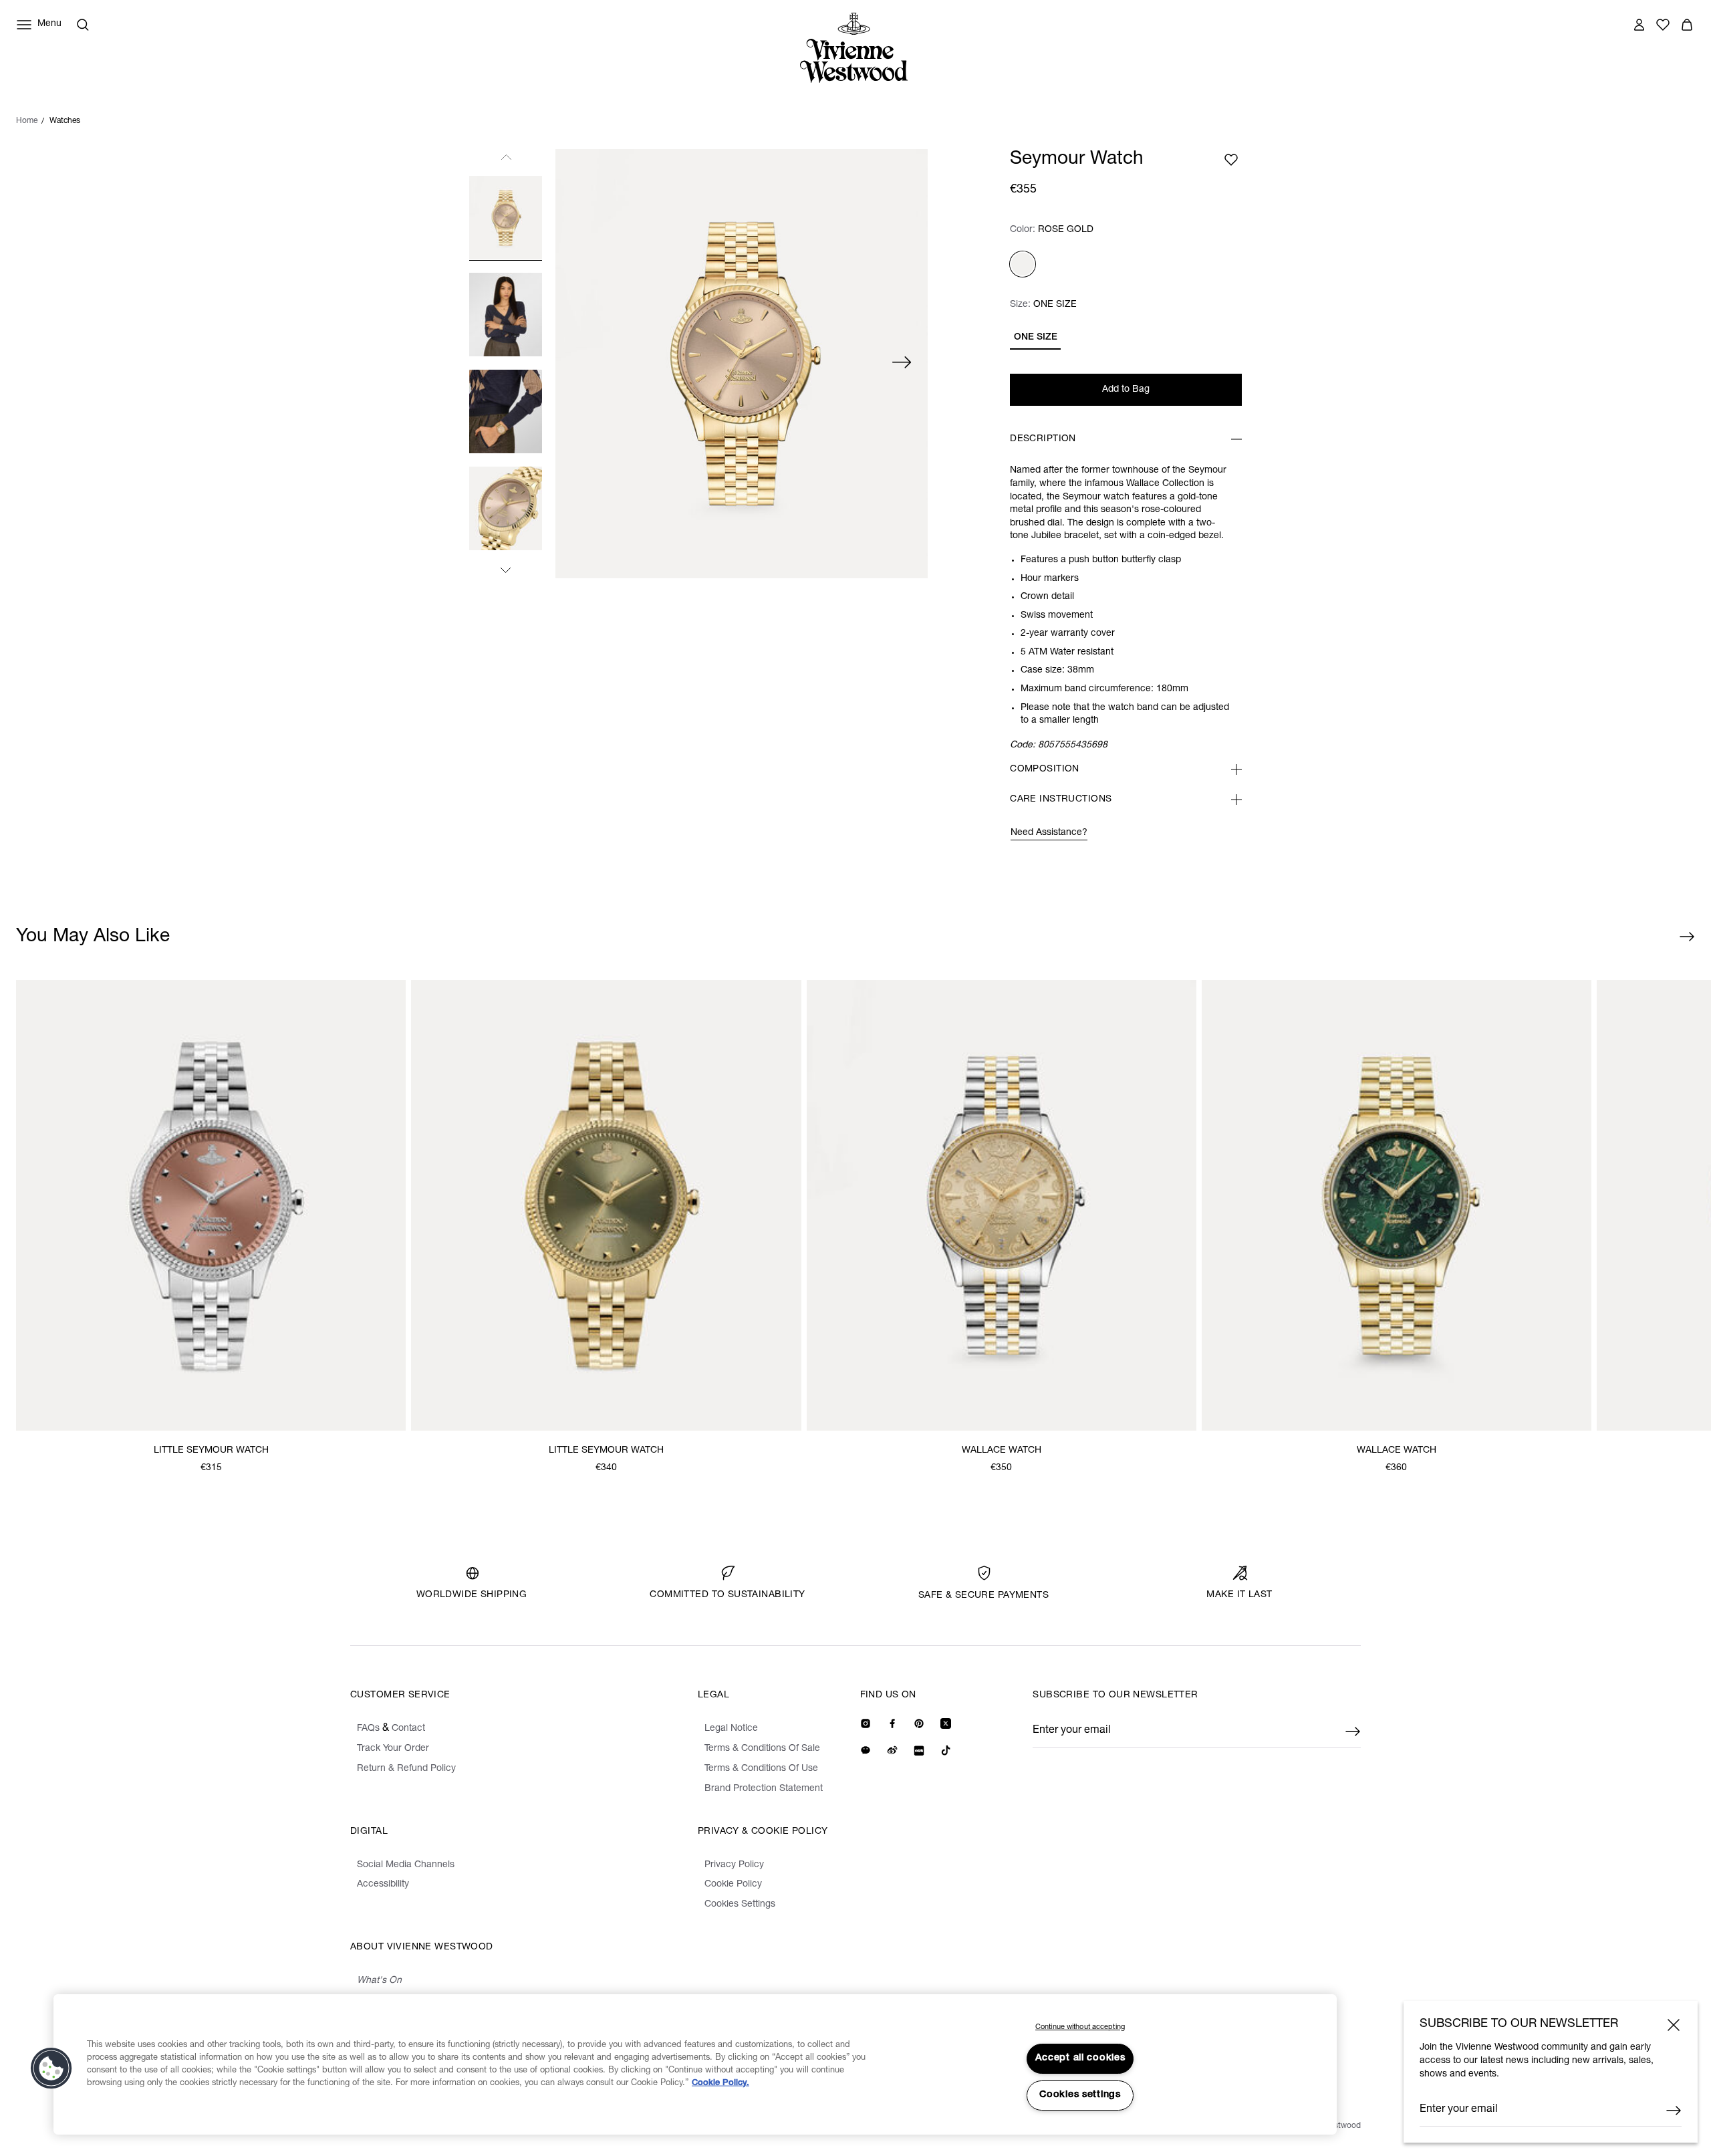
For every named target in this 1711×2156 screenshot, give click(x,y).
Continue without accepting (1080, 2027)
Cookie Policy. (720, 2083)
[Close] (1674, 2025)
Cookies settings (1080, 2095)
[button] (51, 2068)
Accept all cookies (1080, 2058)
